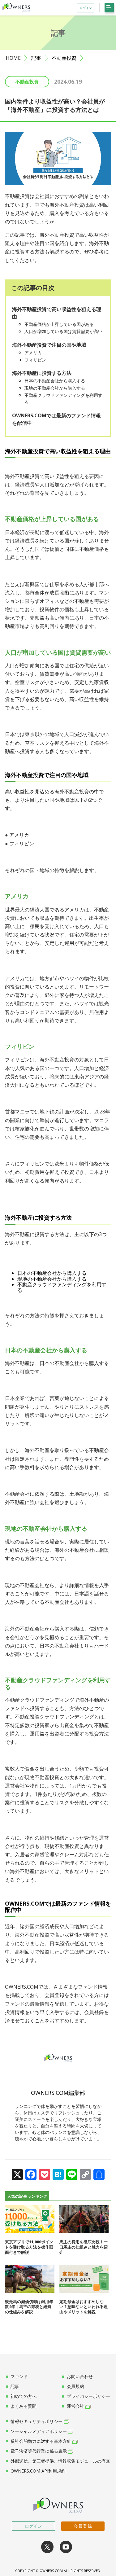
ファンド (19, 2376)
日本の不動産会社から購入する (55, 381)
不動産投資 (64, 58)
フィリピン (35, 360)
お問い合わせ (80, 2376)
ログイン (33, 2526)
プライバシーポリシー (88, 2396)
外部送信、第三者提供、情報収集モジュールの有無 (60, 2461)
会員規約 (75, 2386)
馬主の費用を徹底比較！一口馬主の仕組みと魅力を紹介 (84, 2247)
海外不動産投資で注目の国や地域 (49, 345)
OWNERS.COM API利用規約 (38, 2471)
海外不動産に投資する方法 (42, 373)
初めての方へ (24, 2396)
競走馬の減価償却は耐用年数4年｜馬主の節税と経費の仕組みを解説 (29, 2307)
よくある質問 (24, 2406)
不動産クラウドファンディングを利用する (63, 399)
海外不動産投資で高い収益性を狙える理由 (57, 313)
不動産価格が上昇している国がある (59, 324)
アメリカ (33, 352)
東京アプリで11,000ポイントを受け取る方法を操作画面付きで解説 (29, 2247)
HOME (13, 58)
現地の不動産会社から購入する (55, 388)
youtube (66, 2547)
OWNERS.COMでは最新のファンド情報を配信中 (56, 419)
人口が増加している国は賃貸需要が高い (63, 331)
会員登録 (83, 2526)
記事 (36, 58)
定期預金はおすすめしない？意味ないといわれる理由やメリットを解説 (84, 2307)
